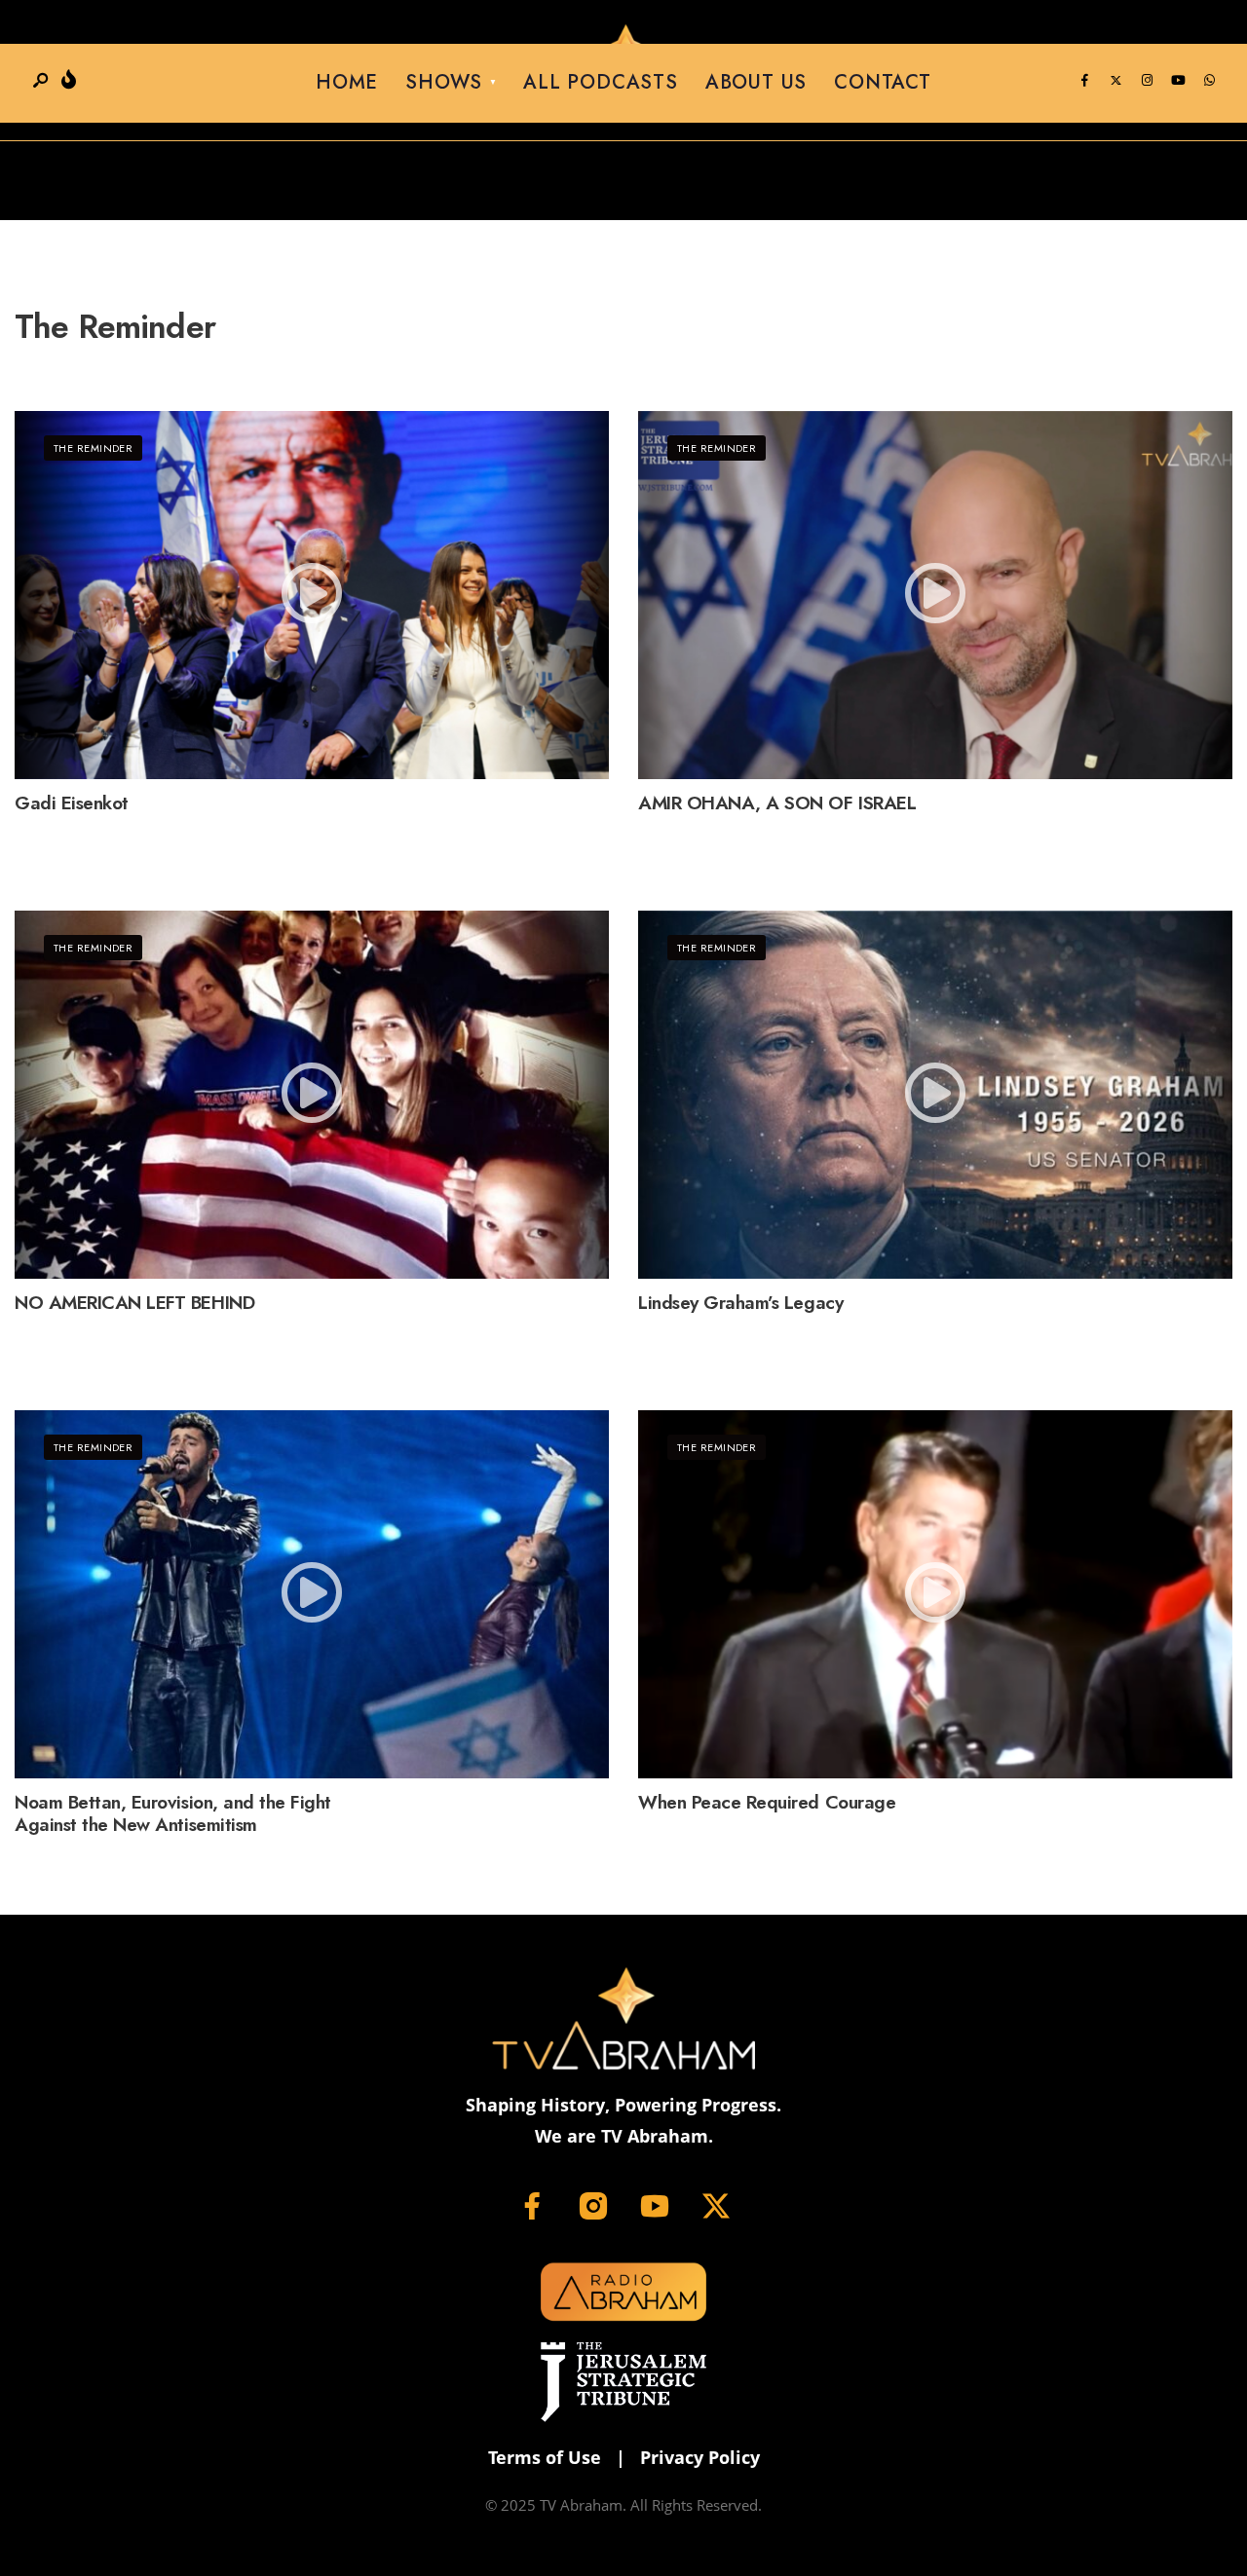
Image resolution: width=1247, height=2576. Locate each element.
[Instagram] (1147, 81)
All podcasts (601, 82)
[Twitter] (1115, 81)
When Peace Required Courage (767, 1802)
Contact (883, 82)
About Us (756, 82)
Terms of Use (545, 2457)
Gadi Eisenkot (72, 803)
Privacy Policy (700, 2457)
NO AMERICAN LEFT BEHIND (134, 1303)
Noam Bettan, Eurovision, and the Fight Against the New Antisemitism (173, 1813)
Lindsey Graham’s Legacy (740, 1303)
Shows (444, 82)
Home (347, 82)
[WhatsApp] (1209, 81)
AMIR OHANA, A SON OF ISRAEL (777, 803)
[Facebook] (1084, 81)
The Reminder (93, 448)
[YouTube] (1178, 81)
